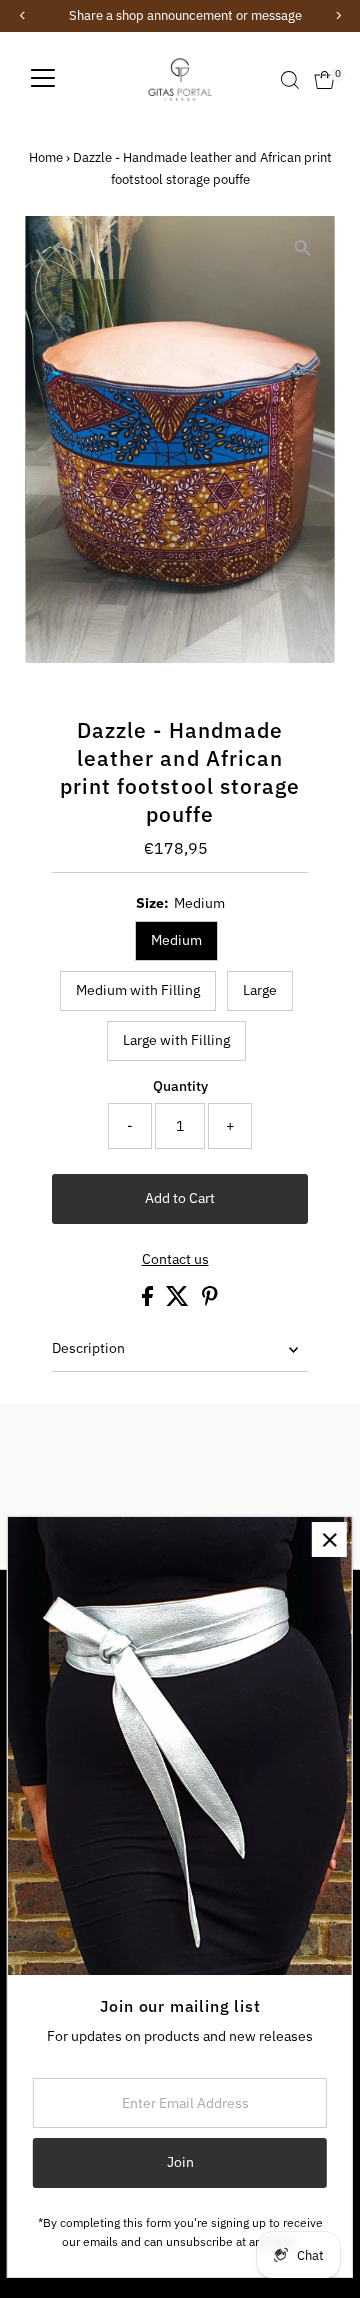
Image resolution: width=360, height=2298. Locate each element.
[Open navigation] (43, 80)
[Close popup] (329, 1539)
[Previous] (57, 247)
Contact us (175, 1260)
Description (88, 1348)
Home (46, 157)
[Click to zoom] (302, 248)
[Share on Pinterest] (210, 1301)
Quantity (180, 1086)
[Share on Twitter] (179, 1301)
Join (180, 2162)
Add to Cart (180, 1198)
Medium (176, 940)
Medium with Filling (138, 990)
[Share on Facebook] (149, 1301)
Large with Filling (176, 1040)
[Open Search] (290, 80)
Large (260, 990)
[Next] (106, 247)
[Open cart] (324, 80)
